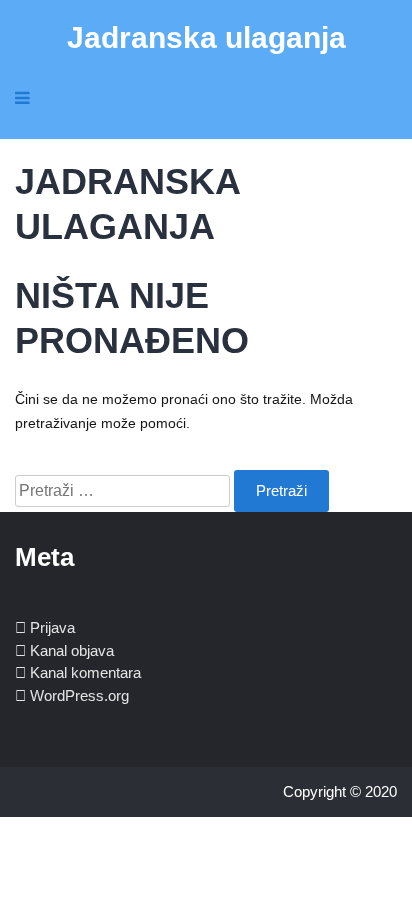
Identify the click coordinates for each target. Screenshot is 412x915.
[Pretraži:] (124, 491)
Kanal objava (72, 650)
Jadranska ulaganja (206, 37)
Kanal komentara (85, 672)
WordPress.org (79, 695)
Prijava (52, 627)
